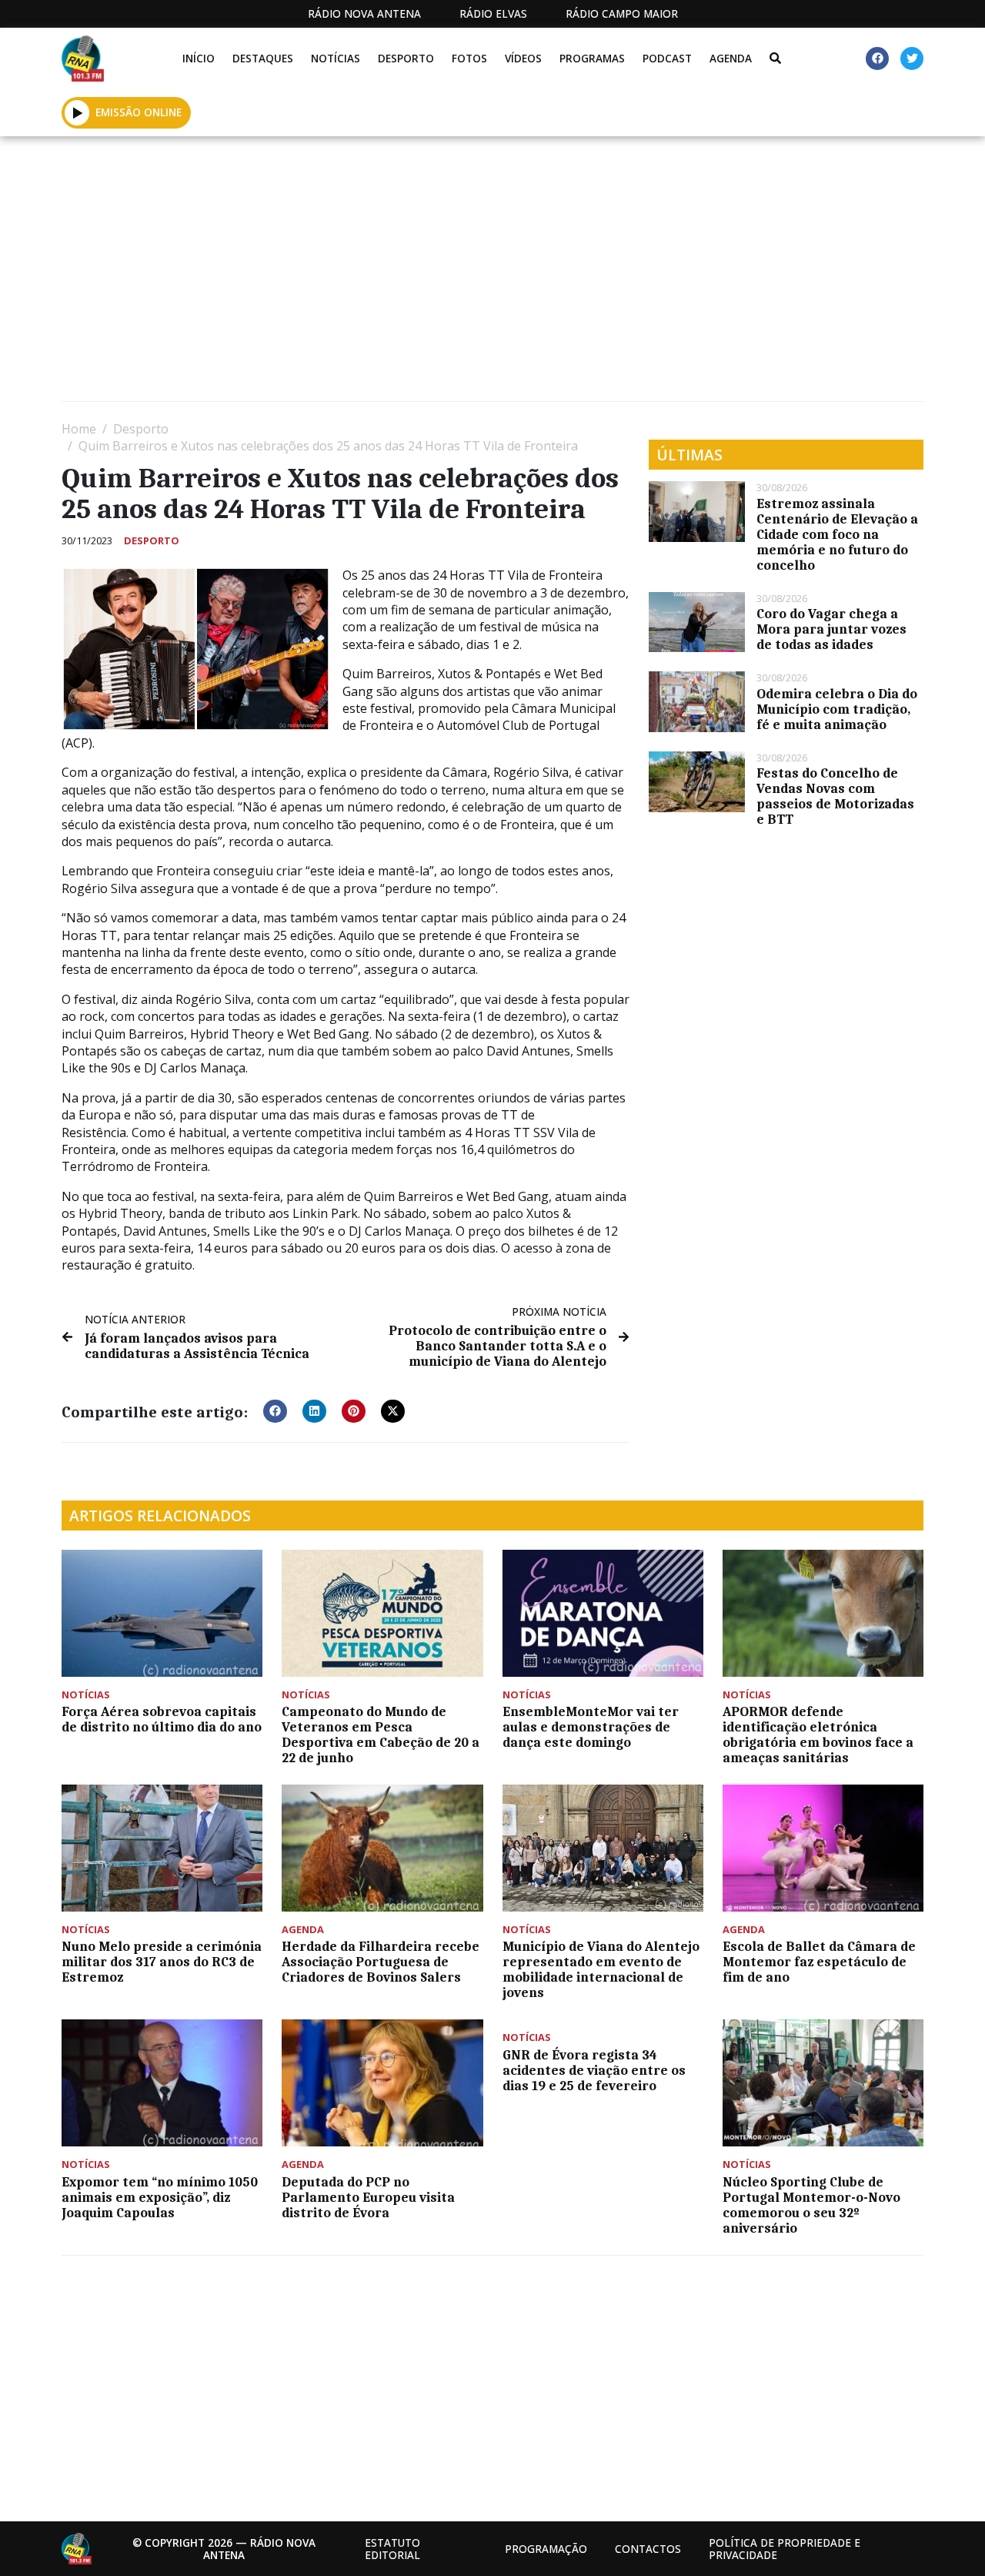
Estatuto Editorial (392, 2549)
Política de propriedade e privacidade (785, 2549)
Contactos (648, 2549)
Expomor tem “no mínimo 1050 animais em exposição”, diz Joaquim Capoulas (160, 2197)
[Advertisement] (492, 275)
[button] (77, 112)
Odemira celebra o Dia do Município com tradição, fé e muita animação (837, 709)
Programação (546, 2549)
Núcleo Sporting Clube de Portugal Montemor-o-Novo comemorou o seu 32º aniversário (811, 2205)
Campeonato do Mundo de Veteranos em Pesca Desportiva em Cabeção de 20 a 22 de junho (381, 1735)
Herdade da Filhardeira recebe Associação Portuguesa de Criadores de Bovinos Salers (381, 1962)
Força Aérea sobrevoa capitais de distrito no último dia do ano (162, 1719)
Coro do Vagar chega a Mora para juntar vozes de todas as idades (831, 629)
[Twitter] (912, 59)
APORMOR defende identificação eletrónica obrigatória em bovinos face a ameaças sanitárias (818, 1735)
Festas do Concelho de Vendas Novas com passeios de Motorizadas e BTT (835, 796)
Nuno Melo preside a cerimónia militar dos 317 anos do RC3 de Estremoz (162, 1962)
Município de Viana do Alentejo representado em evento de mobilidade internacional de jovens (601, 1969)
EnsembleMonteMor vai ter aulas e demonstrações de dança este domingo (591, 1727)
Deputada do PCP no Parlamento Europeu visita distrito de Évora (368, 2197)
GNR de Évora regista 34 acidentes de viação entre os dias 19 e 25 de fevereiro (594, 2070)
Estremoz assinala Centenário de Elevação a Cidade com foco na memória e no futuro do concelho (837, 534)
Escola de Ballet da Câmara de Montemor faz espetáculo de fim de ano (819, 1962)
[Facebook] (877, 59)
